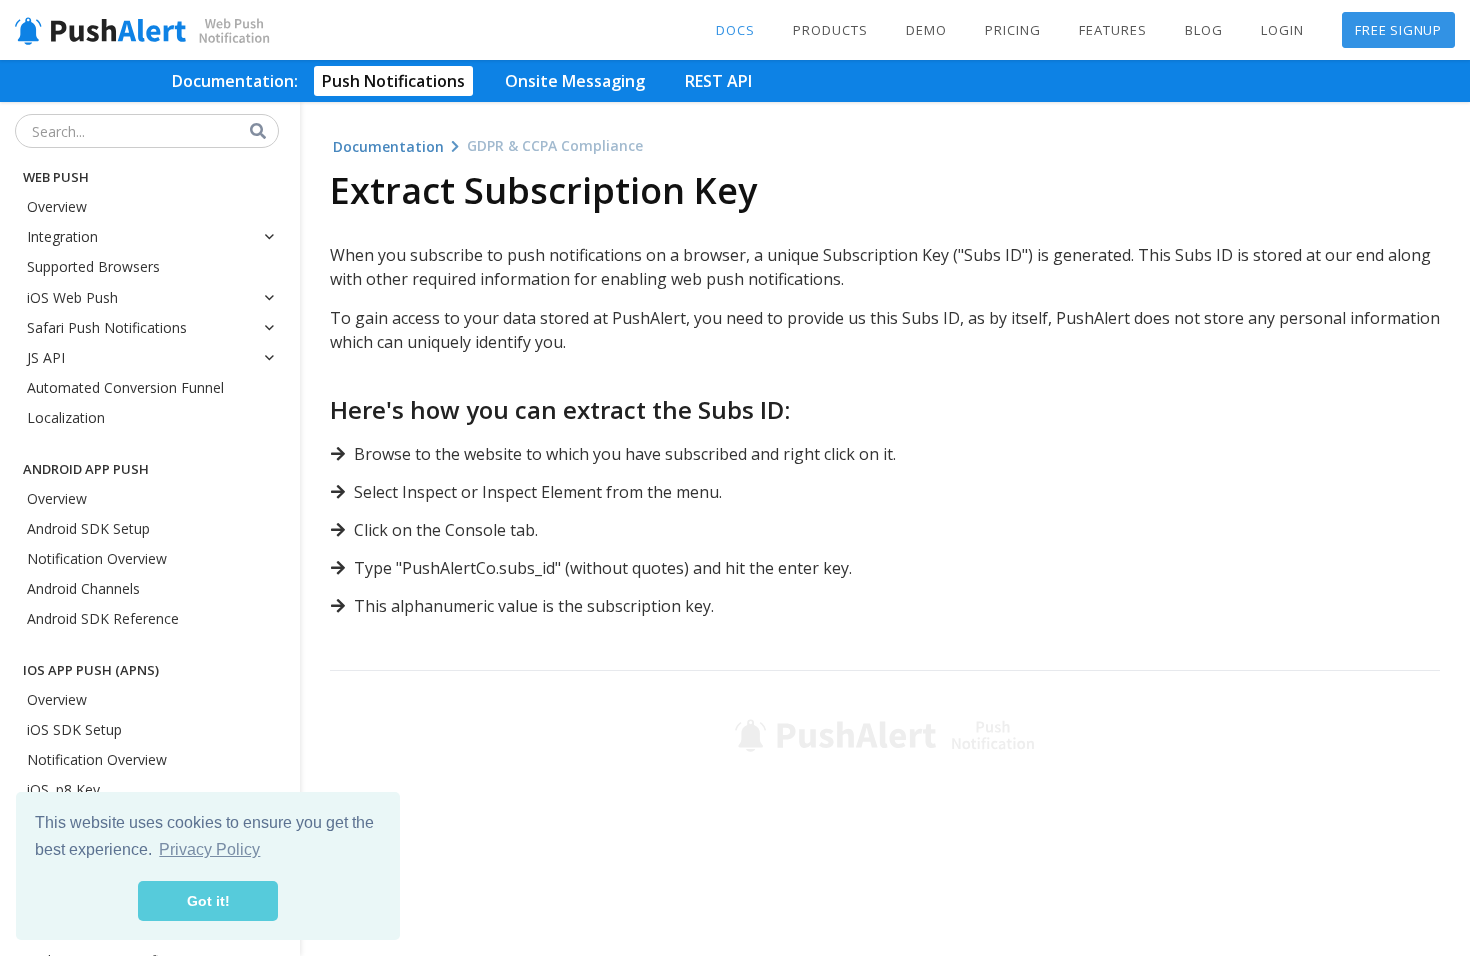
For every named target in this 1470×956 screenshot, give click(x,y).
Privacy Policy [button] (209, 849)
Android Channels (83, 588)
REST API (718, 81)
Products (830, 30)
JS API (46, 357)
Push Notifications (393, 81)
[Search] (259, 131)
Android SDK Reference (103, 618)
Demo (926, 30)
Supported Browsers (93, 266)
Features (1113, 30)
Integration (62, 236)
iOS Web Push (72, 297)
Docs (735, 30)
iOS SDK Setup (74, 729)
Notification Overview (97, 558)
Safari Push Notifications (107, 327)
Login (1282, 30)
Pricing (1013, 30)
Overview (57, 206)
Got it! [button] (208, 901)
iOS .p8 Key (63, 789)
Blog (1204, 30)
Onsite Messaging (575, 81)
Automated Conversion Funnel (125, 387)
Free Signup (1398, 30)
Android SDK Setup (88, 528)
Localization (66, 417)
